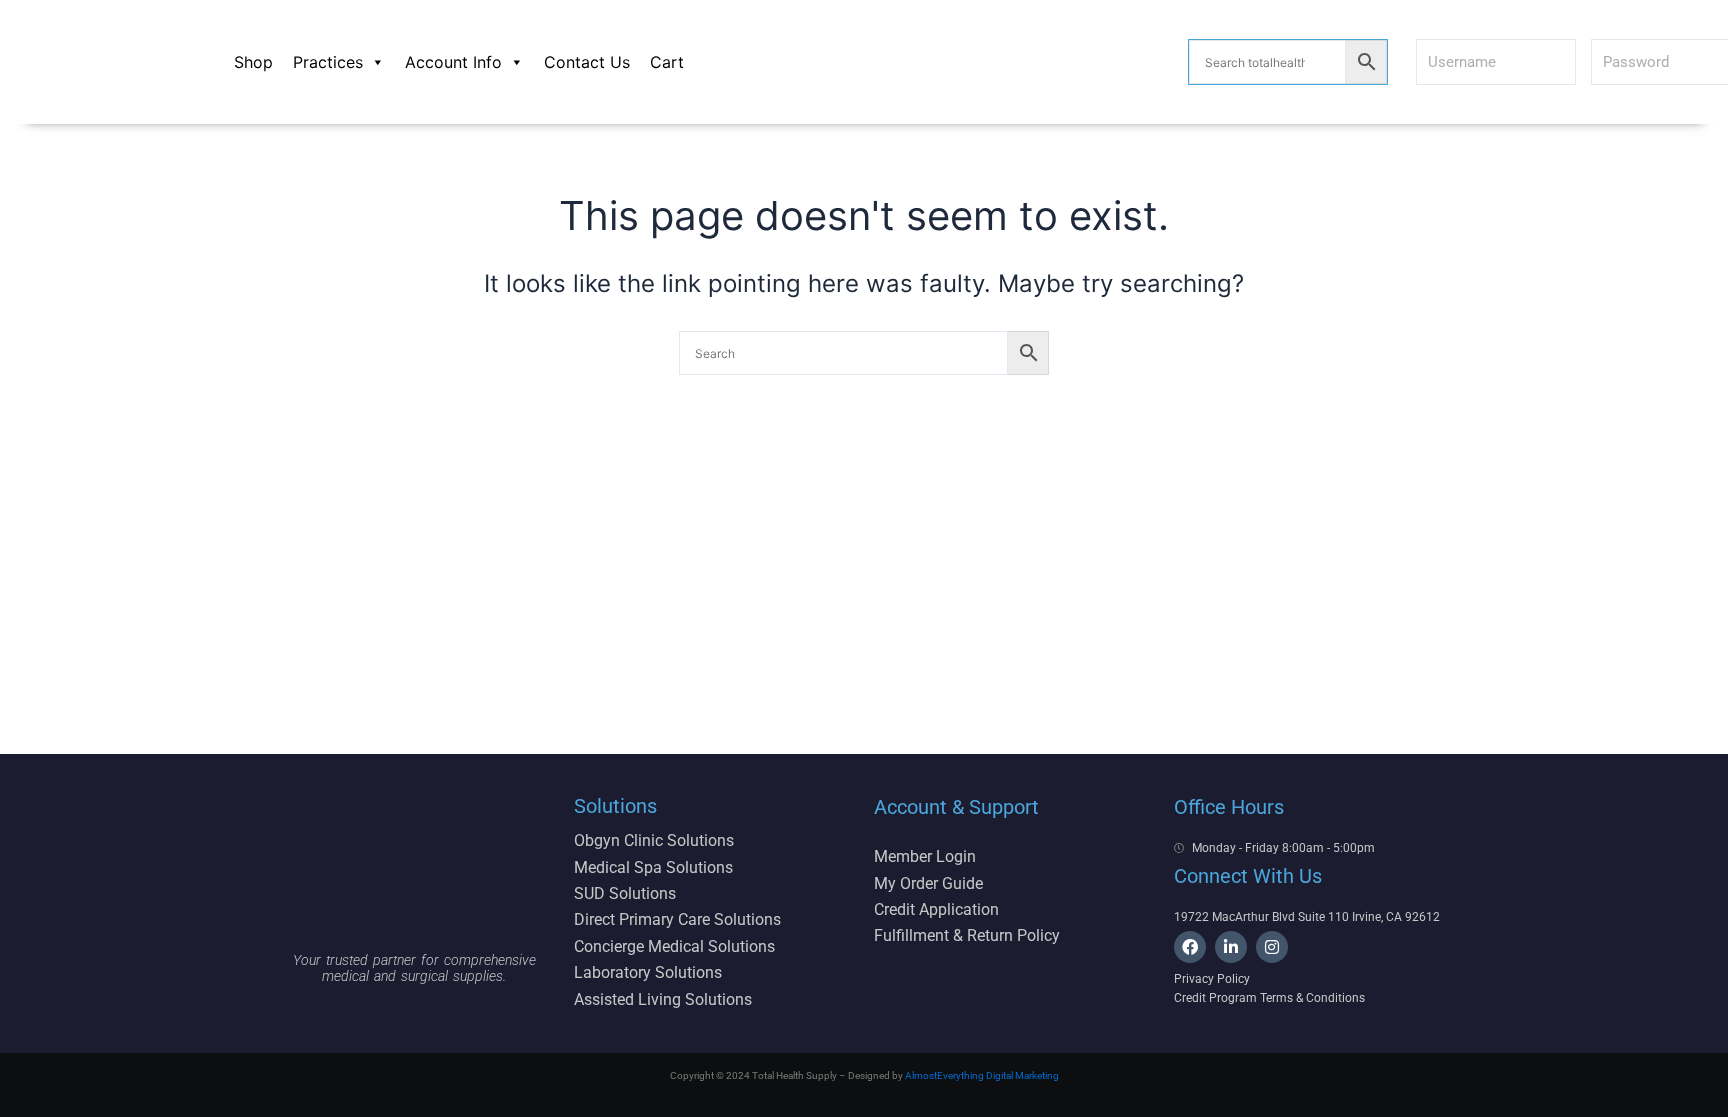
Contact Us (587, 62)
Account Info (453, 62)
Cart (667, 62)
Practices (328, 62)
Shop (253, 62)
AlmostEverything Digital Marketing (982, 1075)
